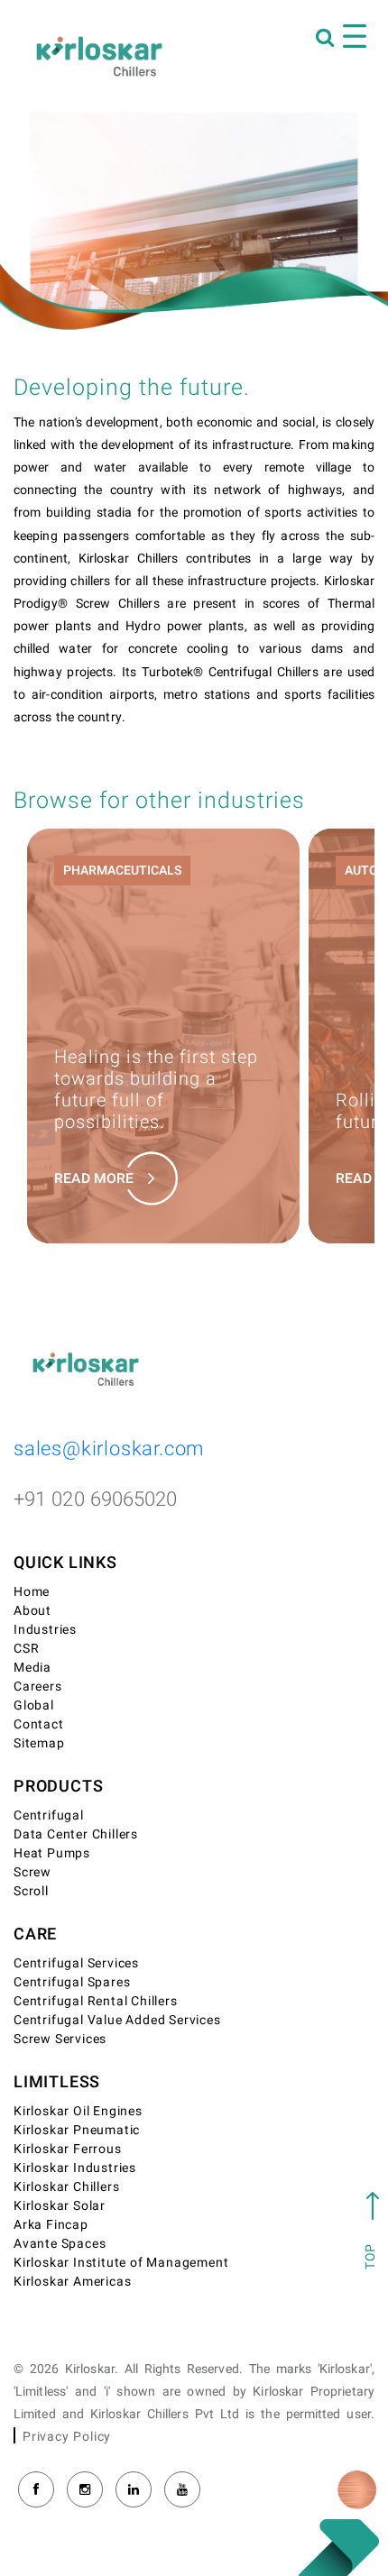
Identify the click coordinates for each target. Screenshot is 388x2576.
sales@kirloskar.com (109, 1449)
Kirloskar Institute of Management (121, 2263)
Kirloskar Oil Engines (78, 2111)
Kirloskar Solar (60, 2206)
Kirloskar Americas (72, 2282)
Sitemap (39, 1743)
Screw (32, 1872)
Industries (45, 1630)
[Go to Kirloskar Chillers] (99, 56)
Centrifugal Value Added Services (117, 2020)
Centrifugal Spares (72, 1982)
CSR (26, 1649)
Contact (39, 1724)
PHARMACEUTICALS (122, 871)
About (32, 1611)
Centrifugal (49, 1815)
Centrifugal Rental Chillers (96, 2001)
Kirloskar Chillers (66, 2187)
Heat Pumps (52, 1853)
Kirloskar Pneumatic (77, 2130)
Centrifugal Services (76, 1963)
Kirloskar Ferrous (68, 2149)
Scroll (31, 1891)
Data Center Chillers (76, 1834)
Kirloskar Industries (75, 2168)
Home (32, 1592)
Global (34, 1705)
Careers (38, 1687)
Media (32, 1668)
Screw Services (60, 2039)
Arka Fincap (51, 2225)
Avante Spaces (60, 2244)
